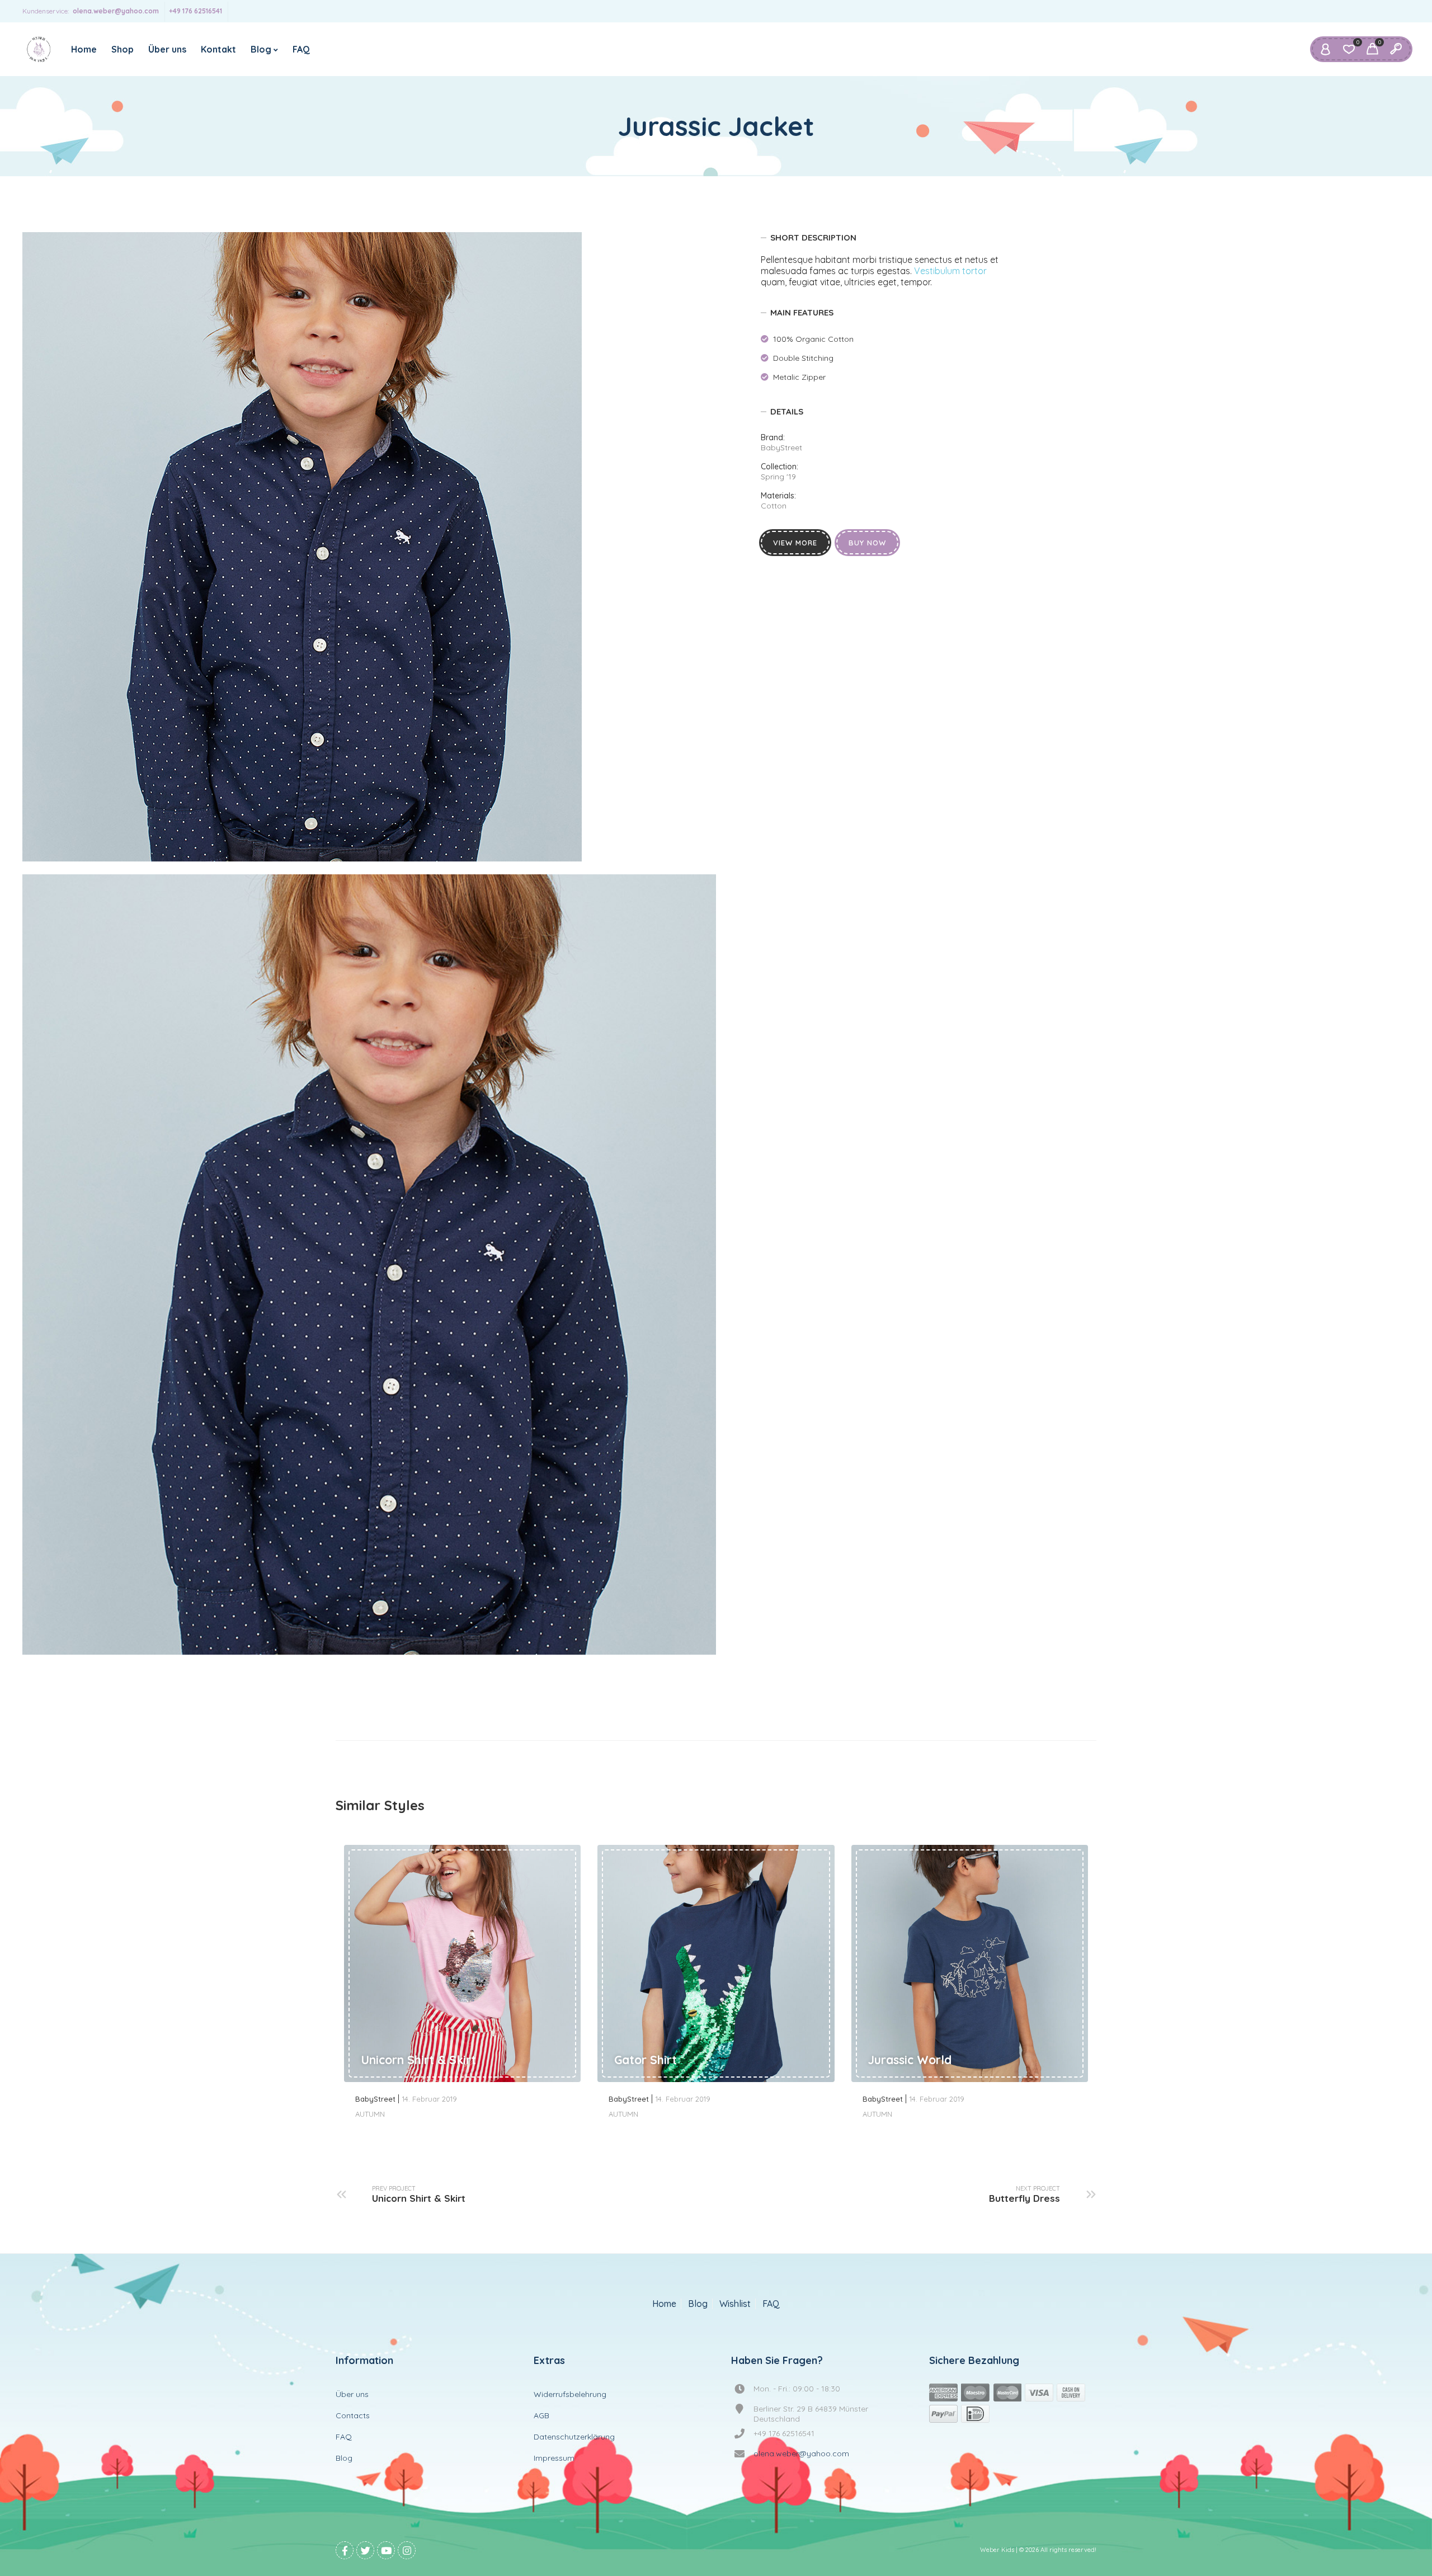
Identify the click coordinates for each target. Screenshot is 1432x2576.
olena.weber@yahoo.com (116, 11)
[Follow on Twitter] (365, 2550)
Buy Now (867, 543)
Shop (123, 49)
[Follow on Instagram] (407, 2550)
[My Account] (1325, 49)
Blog (261, 49)
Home (84, 49)
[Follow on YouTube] (386, 2550)
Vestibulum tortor (950, 271)
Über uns (167, 49)
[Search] (1396, 49)
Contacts (353, 2415)
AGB (541, 2415)
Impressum (554, 2458)
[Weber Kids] (39, 49)
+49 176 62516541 (196, 11)
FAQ (301, 49)
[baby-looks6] (302, 547)
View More (795, 543)
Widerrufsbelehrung (570, 2394)
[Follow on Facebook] (345, 2550)
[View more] (462, 1963)
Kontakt (218, 49)
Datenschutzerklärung (574, 2437)
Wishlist (735, 2304)
